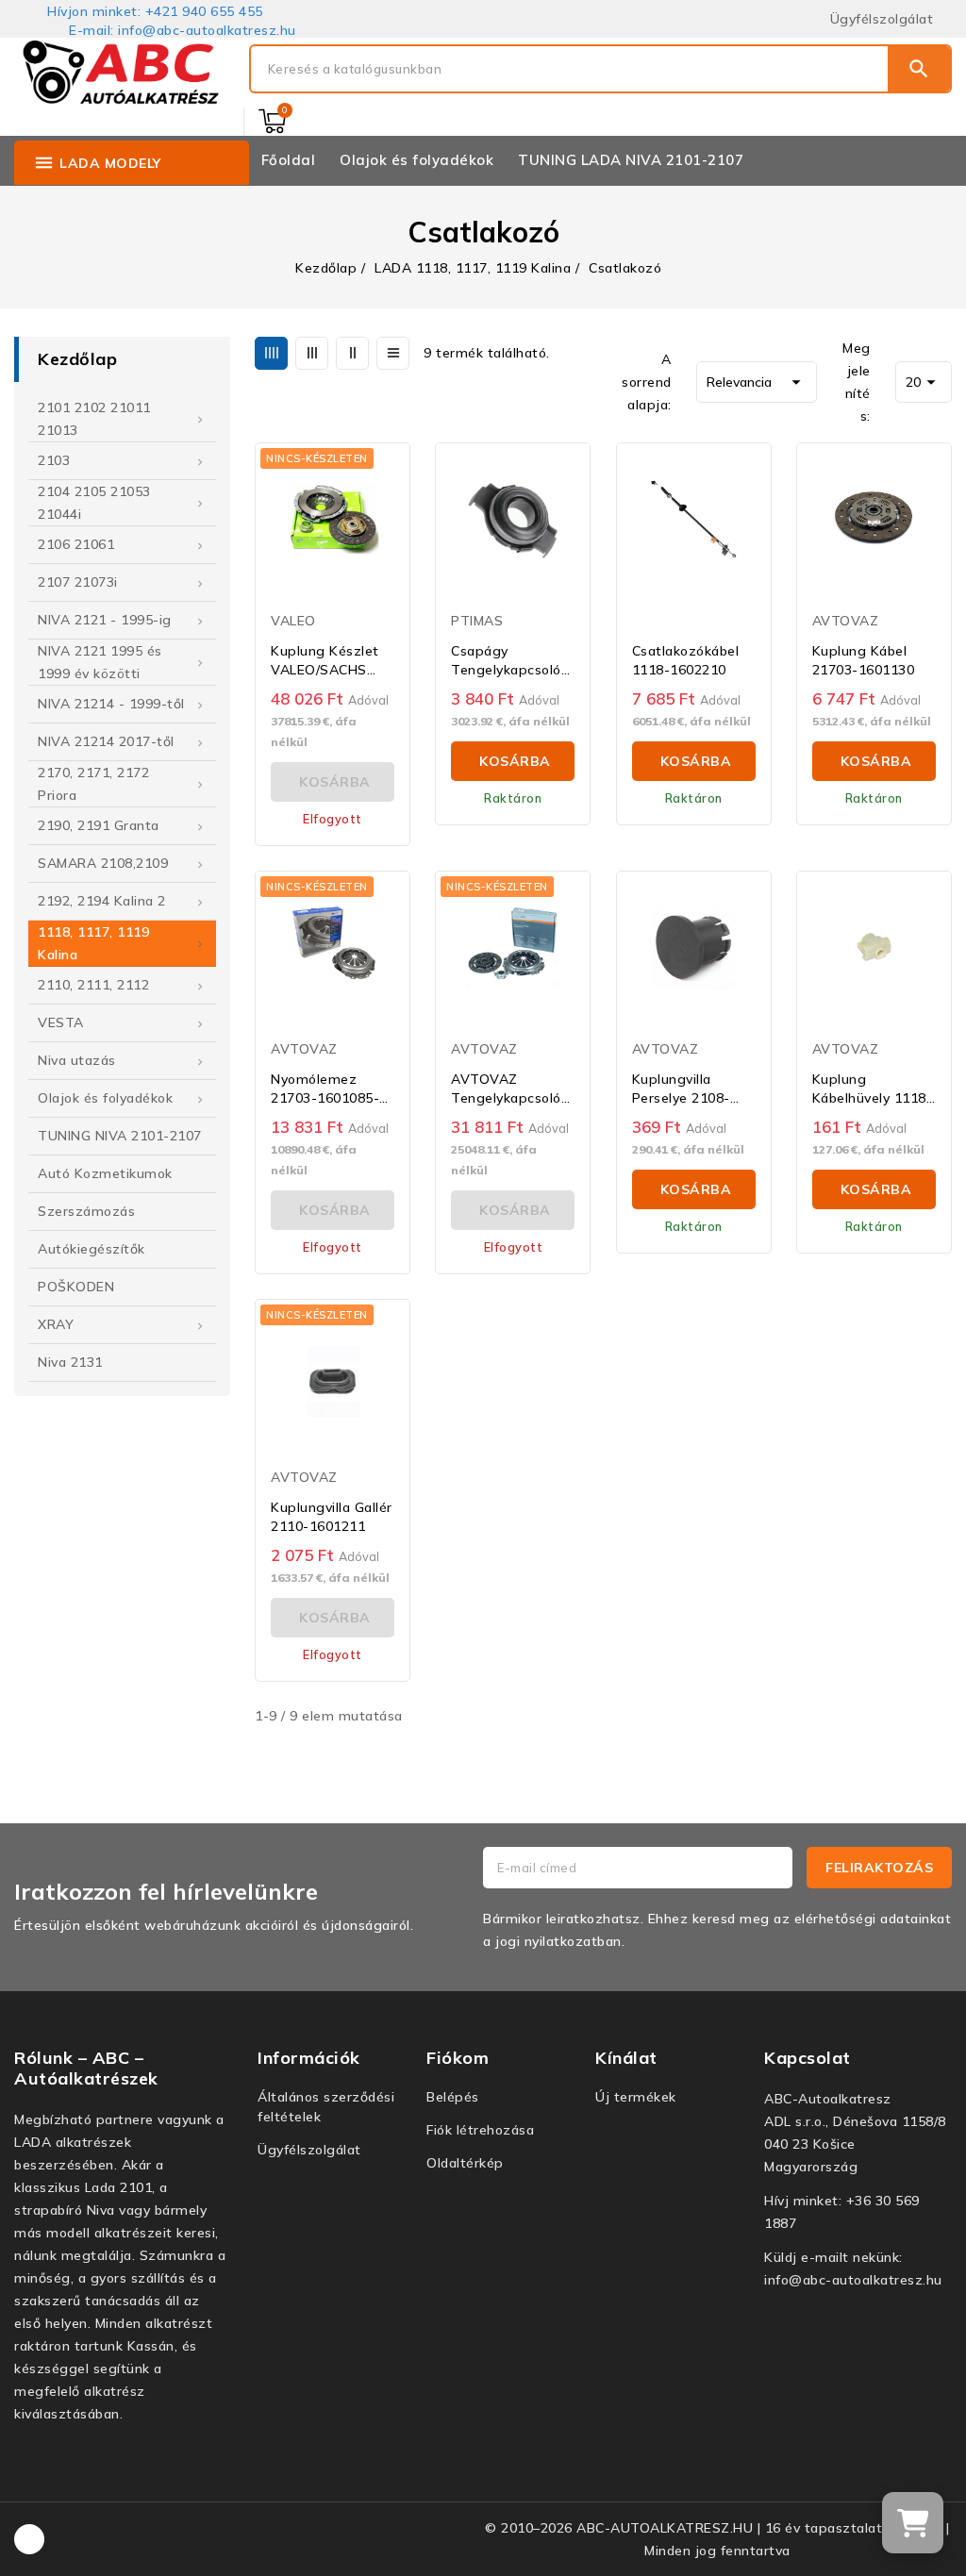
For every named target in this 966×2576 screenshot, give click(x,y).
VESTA (61, 1022)
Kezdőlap (77, 359)
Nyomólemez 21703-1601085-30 (325, 1089)
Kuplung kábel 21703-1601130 (864, 660)
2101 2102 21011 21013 (94, 419)
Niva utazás (77, 1060)
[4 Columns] (271, 353)
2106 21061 (76, 544)
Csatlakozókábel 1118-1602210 (686, 660)
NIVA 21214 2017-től (106, 741)
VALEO (293, 621)
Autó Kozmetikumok (105, 1173)
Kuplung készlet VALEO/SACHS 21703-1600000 (325, 661)
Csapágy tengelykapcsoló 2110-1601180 (506, 661)
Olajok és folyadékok (105, 1098)
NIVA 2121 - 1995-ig (105, 620)
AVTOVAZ (846, 621)
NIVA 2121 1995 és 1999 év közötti (100, 662)
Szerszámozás (86, 1211)
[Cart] (913, 2523)
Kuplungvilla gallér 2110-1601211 (332, 1517)
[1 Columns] (393, 353)
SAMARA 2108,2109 (103, 863)
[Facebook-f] (29, 2539)
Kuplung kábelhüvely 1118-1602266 (873, 1089)
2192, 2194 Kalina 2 (102, 901)
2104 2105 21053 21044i (94, 503)
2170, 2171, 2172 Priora (93, 784)
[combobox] (570, 69)
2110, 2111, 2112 (93, 985)
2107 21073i (78, 582)
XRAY (56, 1324)
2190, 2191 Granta (99, 825)
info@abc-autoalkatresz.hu (853, 2280)
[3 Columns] (312, 353)
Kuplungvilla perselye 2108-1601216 (681, 1089)
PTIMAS (477, 621)
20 (924, 382)
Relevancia (757, 382)
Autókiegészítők (92, 1249)
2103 (54, 460)
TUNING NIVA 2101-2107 (120, 1136)
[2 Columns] (352, 353)
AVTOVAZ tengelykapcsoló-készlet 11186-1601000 (509, 1089)
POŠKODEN (76, 1287)
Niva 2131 (70, 1362)
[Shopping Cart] (272, 121)
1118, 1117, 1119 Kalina (93, 943)
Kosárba (515, 761)
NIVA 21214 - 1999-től (111, 704)
